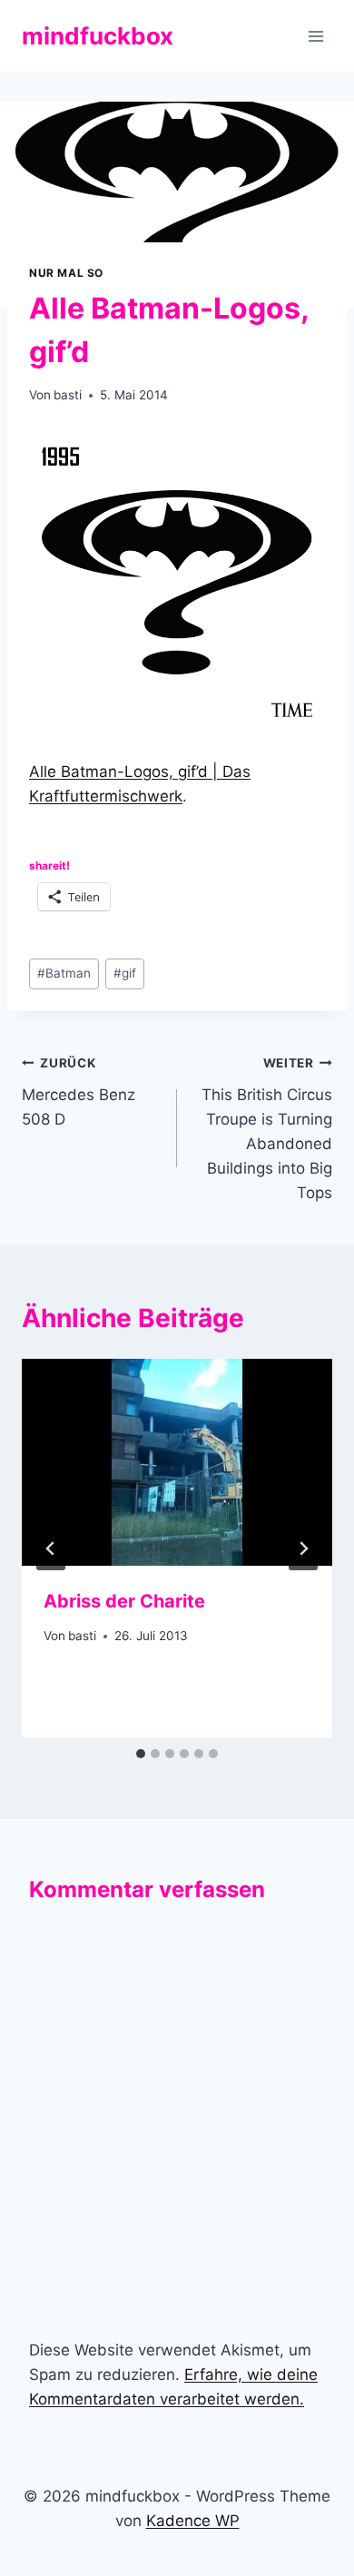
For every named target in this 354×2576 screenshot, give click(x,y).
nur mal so (66, 273)
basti (68, 395)
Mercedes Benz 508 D (79, 1092)
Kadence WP (193, 2521)
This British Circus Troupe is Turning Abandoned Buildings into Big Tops (267, 1129)
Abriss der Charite (124, 1601)
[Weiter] (303, 1549)
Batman (64, 973)
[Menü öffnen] (315, 36)
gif (125, 973)
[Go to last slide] (51, 1549)
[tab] (141, 1754)
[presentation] (177, 1462)
